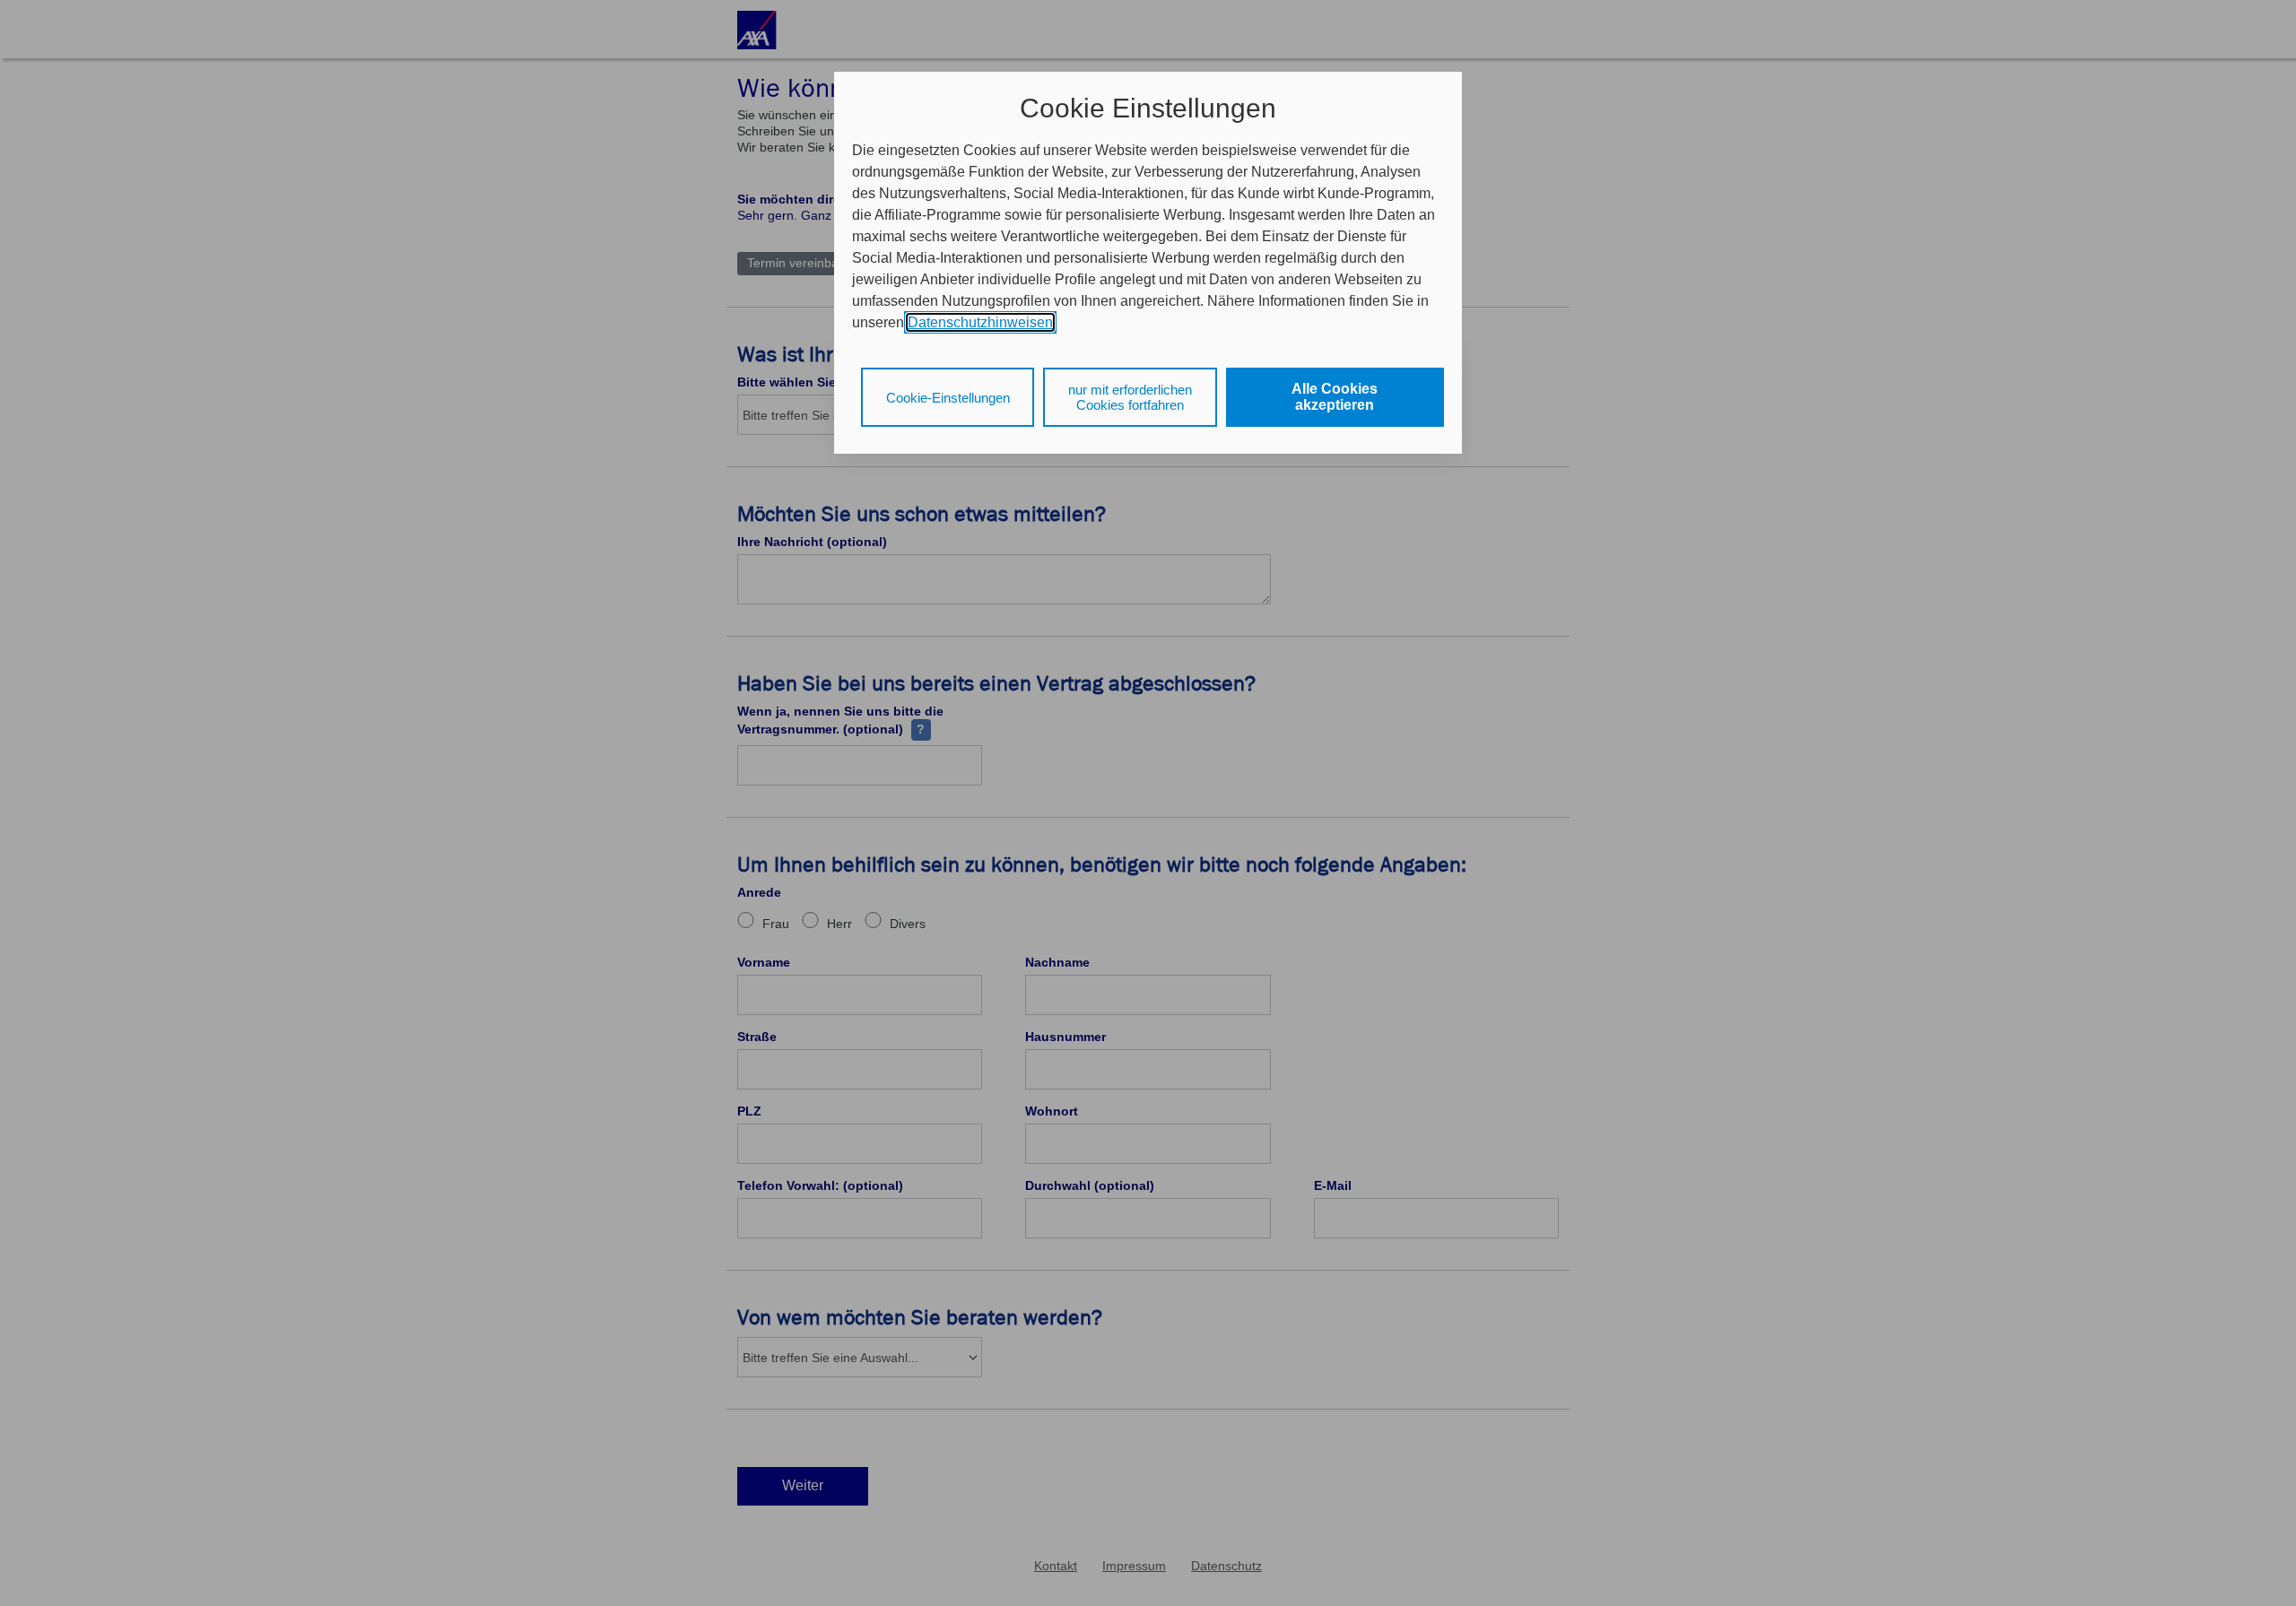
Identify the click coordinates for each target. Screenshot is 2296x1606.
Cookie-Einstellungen (948, 398)
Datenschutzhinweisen (980, 322)
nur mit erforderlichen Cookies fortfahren (1130, 397)
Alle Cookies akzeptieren (1335, 397)
